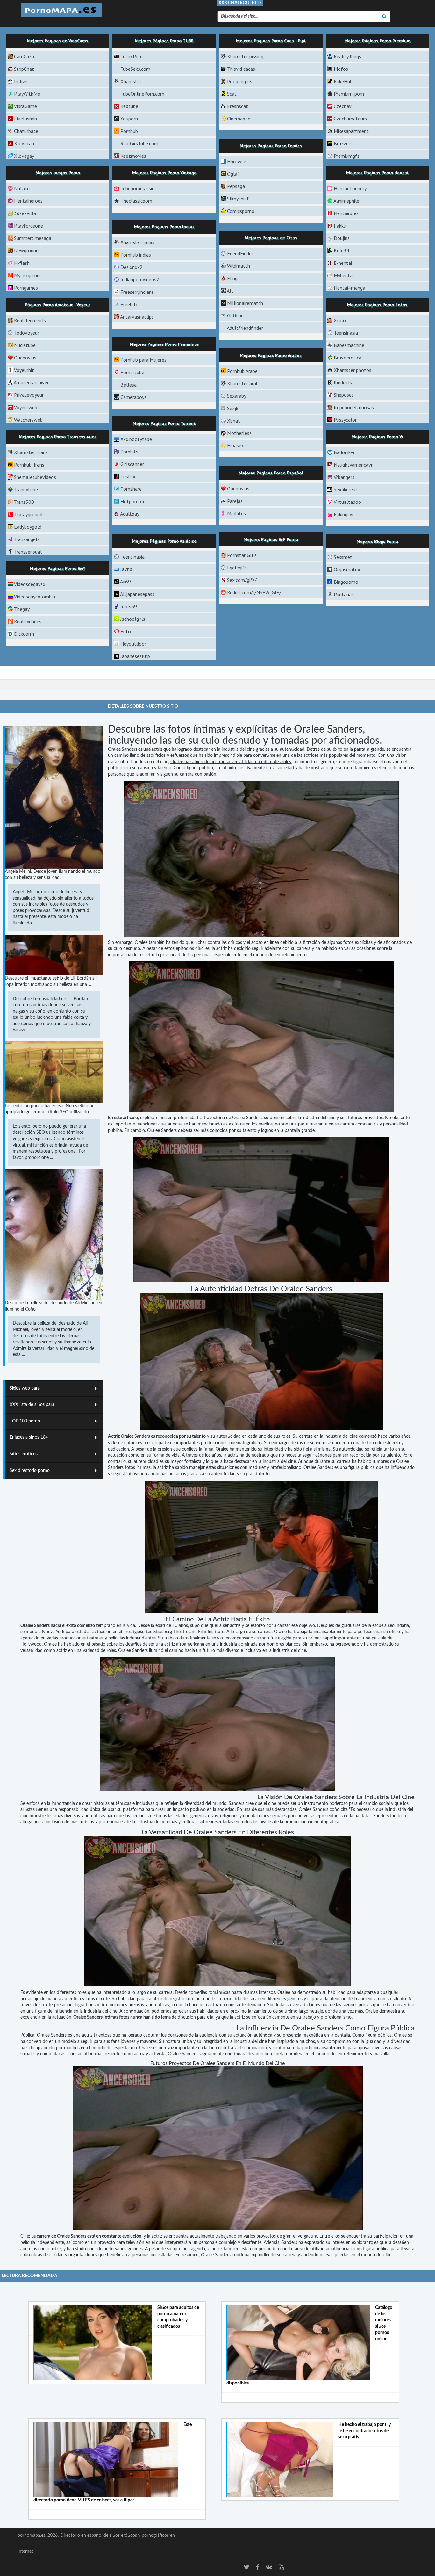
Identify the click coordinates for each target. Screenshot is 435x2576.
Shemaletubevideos (35, 477)
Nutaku (22, 188)
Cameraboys (133, 397)
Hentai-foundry (350, 188)
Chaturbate (26, 131)
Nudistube (25, 345)
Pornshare (131, 489)
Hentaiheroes (28, 201)
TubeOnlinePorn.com (142, 94)
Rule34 (342, 250)
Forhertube (132, 372)
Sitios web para (25, 1388)
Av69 (125, 582)
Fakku (340, 226)
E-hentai (343, 263)
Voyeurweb (26, 407)
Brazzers (343, 143)
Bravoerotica (348, 358)
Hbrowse (237, 161)
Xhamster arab (243, 383)
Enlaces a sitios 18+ (29, 1437)
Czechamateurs (350, 119)
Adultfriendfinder (245, 328)
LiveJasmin (25, 119)
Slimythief (238, 199)
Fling (232, 278)
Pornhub (129, 131)
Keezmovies (133, 156)
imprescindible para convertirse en (248, 756)
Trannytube (26, 489)
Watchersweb (28, 420)
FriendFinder (240, 253)
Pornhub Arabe (242, 371)
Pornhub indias (136, 255)
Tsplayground (28, 514)
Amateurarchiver (31, 382)
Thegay (22, 609)
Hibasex (235, 445)
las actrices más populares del (326, 756)
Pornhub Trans (29, 465)
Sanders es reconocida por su (163, 1436)
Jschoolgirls (133, 619)
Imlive (21, 81)
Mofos (341, 69)
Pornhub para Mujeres (143, 360)
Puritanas (344, 594)
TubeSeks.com (135, 69)
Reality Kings (347, 56)
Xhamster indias (137, 242)
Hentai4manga (349, 288)
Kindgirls (343, 382)
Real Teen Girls (30, 320)
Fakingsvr (344, 514)
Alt (230, 291)
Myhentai (344, 275)
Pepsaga (236, 186)
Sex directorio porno (30, 1471)
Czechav (343, 106)
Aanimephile (346, 201)
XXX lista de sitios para (32, 1405)
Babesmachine (349, 345)
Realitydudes (28, 621)
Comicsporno (241, 211)
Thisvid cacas (241, 69)
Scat (232, 94)
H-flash (22, 263)
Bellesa (128, 385)
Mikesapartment (351, 131)
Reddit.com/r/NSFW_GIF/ (254, 592)
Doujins (342, 238)
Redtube (129, 106)
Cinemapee (239, 119)
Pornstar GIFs (242, 555)
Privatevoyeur (29, 395)
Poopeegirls (240, 81)
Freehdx (129, 304)
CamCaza (24, 56)
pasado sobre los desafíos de (119, 1644)
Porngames (26, 288)
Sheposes (344, 395)
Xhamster (131, 81)
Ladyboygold (28, 527)
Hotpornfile (133, 501)
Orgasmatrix (347, 569)
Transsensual (28, 552)
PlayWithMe (27, 94)
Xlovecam (25, 143)
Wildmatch (239, 266)
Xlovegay (24, 156)
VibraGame (25, 106)
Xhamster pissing (245, 56)
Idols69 (129, 606)
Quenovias (25, 358)
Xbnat (234, 421)
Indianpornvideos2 (140, 279)
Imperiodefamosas (354, 407)
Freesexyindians (137, 292)
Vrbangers (344, 477)
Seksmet (343, 557)
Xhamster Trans (31, 452)
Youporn (129, 119)
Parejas (235, 501)
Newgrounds (27, 250)
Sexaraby (237, 396)
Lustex (128, 476)
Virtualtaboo (347, 502)
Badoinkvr (344, 452)
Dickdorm (24, 634)
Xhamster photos (353, 370)
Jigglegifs (237, 568)
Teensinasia (346, 333)
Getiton (235, 315)
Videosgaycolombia (35, 597)
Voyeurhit (24, 370)
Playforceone (29, 226)
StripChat (24, 69)
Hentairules (346, 213)
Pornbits (129, 452)
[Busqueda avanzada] (384, 17)
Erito (126, 631)
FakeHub (343, 81)
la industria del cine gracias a (245, 749)
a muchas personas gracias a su (179, 1474)
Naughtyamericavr (353, 465)
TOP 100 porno (25, 1421)
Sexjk (233, 408)
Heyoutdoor (133, 644)
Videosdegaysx (30, 584)
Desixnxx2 (132, 267)
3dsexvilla (25, 213)
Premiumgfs (347, 156)
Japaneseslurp (135, 656)
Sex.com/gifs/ (242, 580)
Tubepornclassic (137, 188)
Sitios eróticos (24, 1454)
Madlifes (236, 513)
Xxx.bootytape (136, 439)
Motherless (239, 433)
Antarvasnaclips (137, 317)
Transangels (27, 539)
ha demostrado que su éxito (326, 768)
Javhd (126, 569)
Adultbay (130, 514)
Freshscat (238, 106)
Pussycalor (345, 420)
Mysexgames (28, 275)
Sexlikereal (345, 489)
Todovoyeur (27, 333)
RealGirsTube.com (139, 143)
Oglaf (233, 174)
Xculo (340, 320)
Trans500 (24, 502)
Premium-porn (349, 94)
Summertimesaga (33, 238)
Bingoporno (346, 582)
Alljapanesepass (137, 594)
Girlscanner (132, 464)
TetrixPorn (132, 56)
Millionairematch (245, 303)
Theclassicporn (136, 201)
